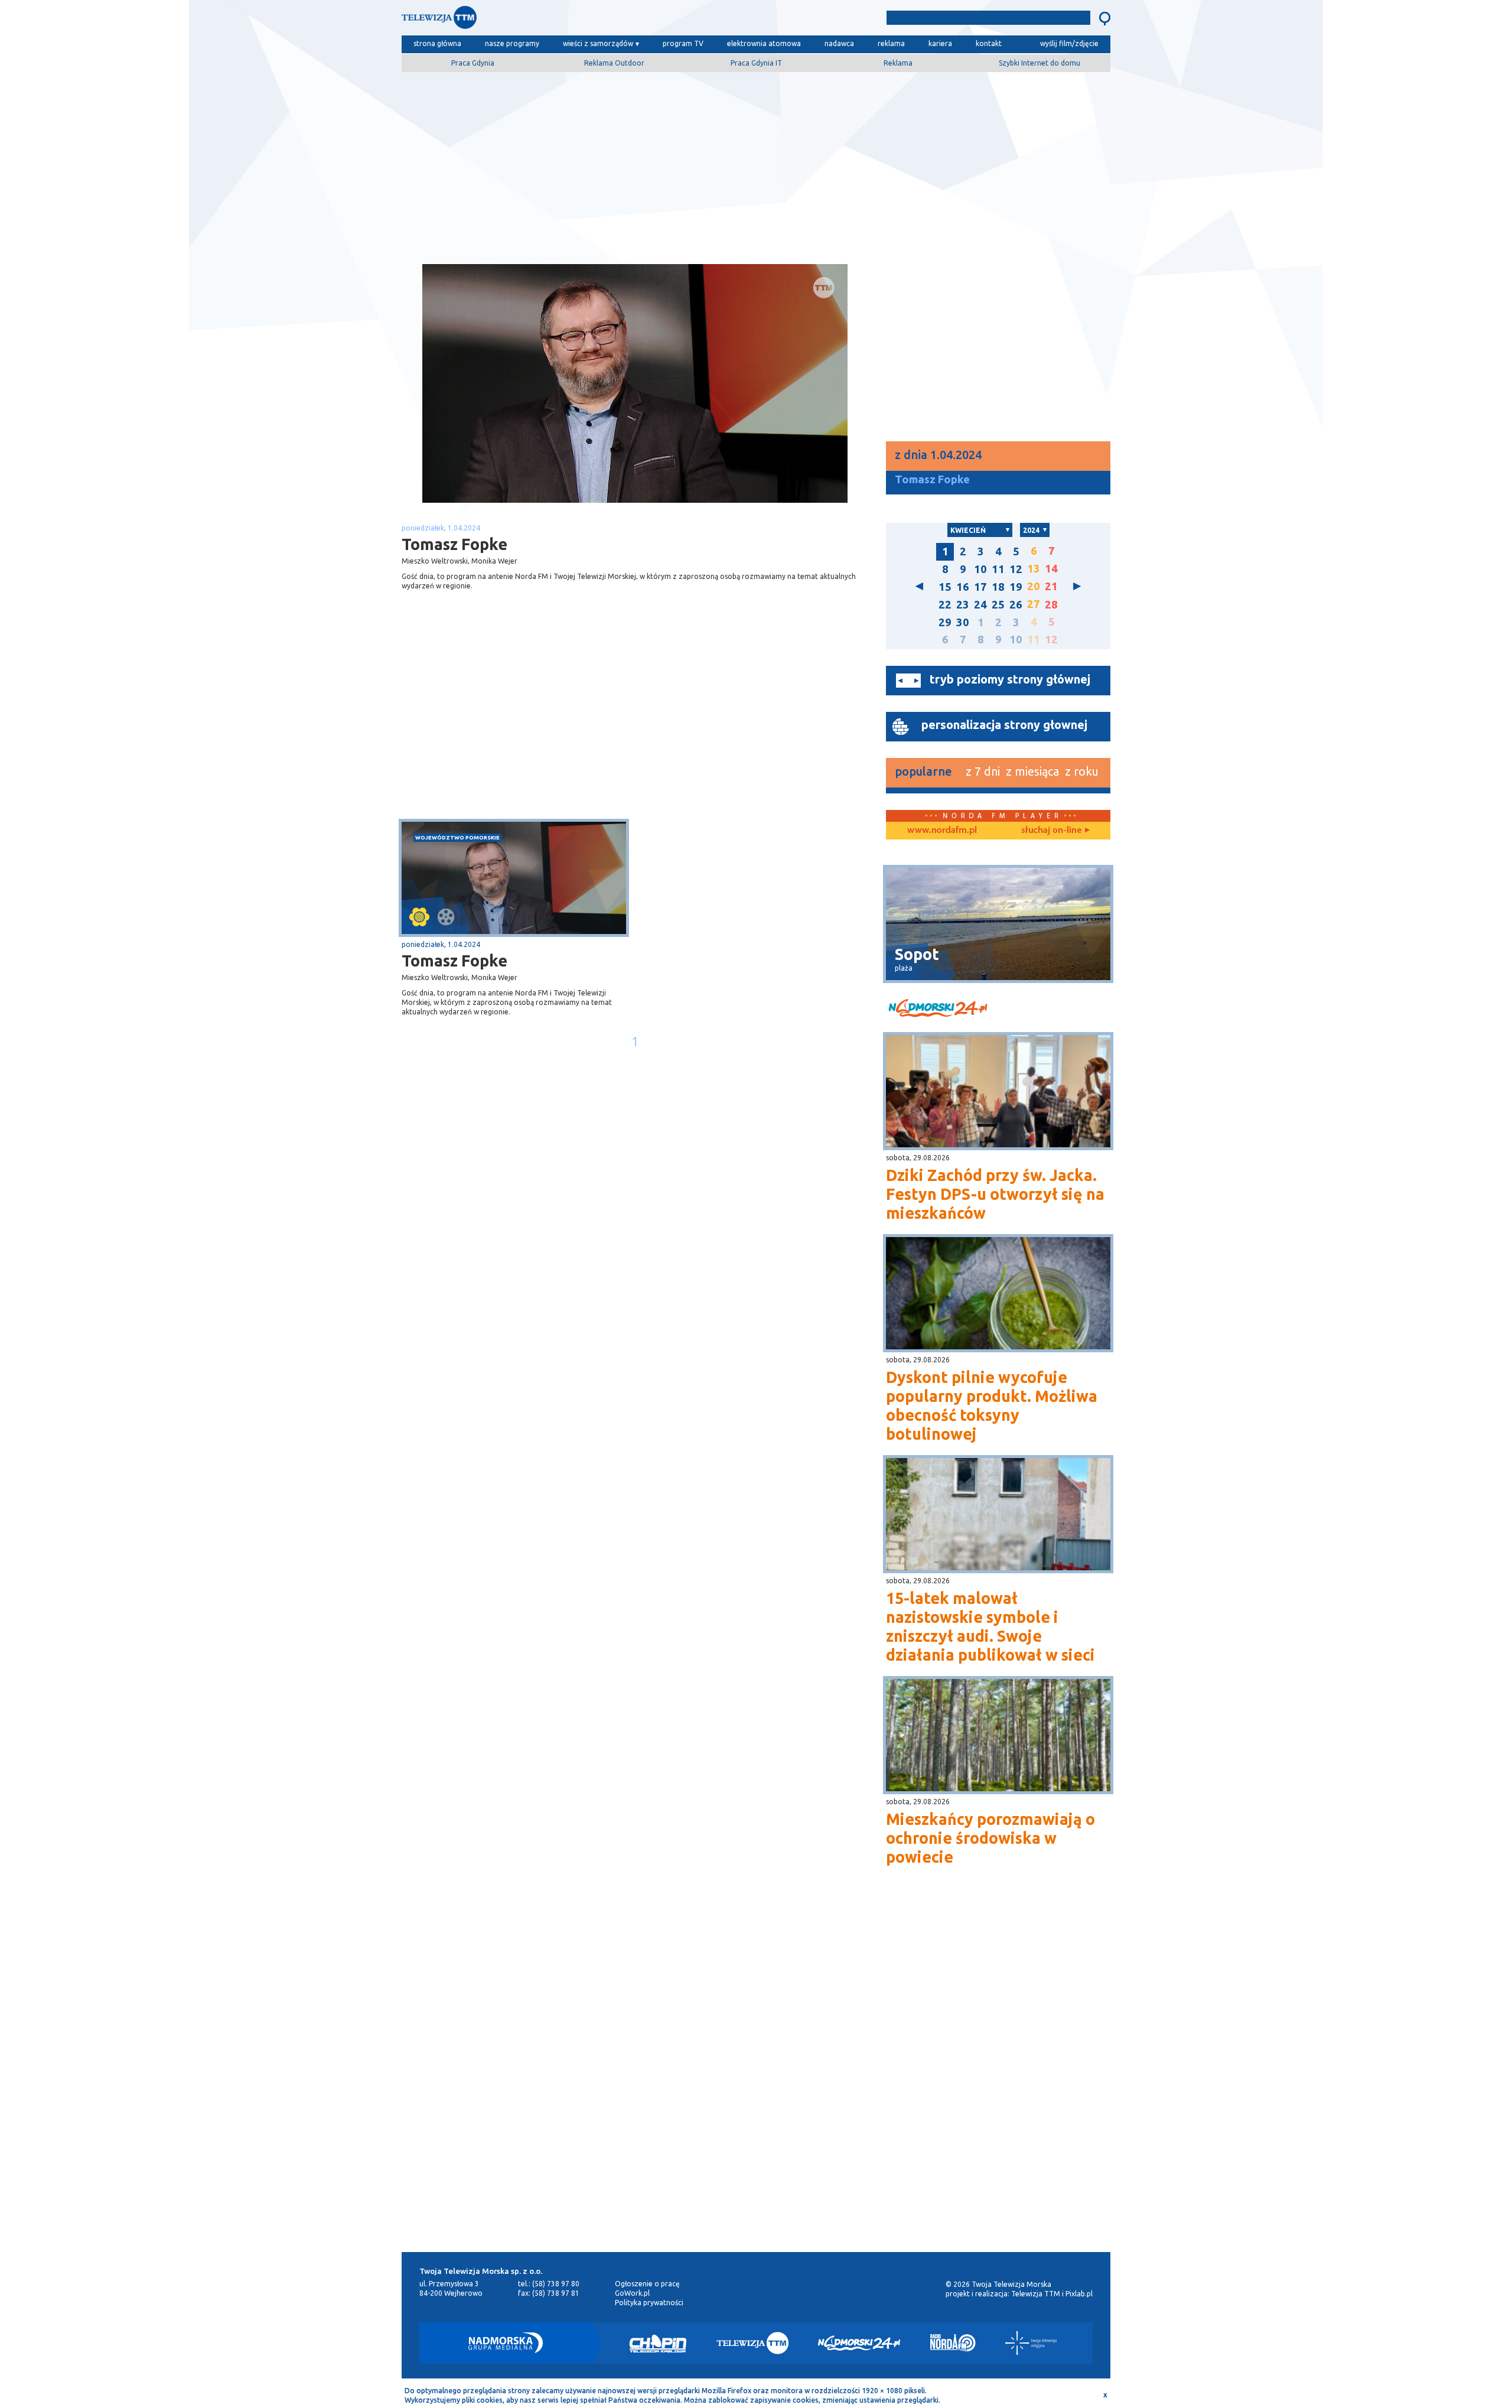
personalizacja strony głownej (1004, 725)
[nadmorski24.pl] (998, 1010)
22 (945, 605)
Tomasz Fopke (454, 961)
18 (998, 587)
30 (963, 622)
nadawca (839, 43)
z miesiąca (1032, 771)
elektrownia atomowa (764, 43)
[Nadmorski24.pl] (859, 2343)
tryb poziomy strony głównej (1010, 679)
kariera (940, 43)
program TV (683, 43)
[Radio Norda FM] (953, 2343)
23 (963, 605)
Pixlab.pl (1079, 2294)
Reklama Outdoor (614, 63)
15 (945, 587)
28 (1051, 605)
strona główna (437, 43)
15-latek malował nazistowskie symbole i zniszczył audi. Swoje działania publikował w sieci (990, 1626)
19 (1016, 587)
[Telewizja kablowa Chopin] (658, 2343)
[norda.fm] (942, 831)
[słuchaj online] (1054, 831)
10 (980, 569)
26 (1016, 605)
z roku (1082, 771)
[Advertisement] (756, 164)
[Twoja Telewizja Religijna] (1031, 2343)
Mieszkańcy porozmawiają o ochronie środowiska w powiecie (990, 1838)
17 (980, 587)
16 (963, 587)
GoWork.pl (632, 2293)
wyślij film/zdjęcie (1069, 43)
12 (1016, 569)
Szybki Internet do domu (1039, 63)
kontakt (989, 43)
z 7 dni (983, 771)
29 (945, 622)
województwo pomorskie (457, 837)
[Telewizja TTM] (752, 2343)
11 (998, 569)
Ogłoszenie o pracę (647, 2284)
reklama (891, 43)
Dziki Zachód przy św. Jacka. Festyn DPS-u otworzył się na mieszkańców (995, 1194)
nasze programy (512, 43)
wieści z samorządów (598, 43)
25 (998, 605)
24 (980, 605)
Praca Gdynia (473, 63)
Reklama (898, 63)
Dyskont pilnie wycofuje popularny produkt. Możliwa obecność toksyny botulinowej (992, 1405)
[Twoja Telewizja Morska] (524, 20)
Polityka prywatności (649, 2303)
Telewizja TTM (1036, 2294)
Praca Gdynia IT (756, 63)
